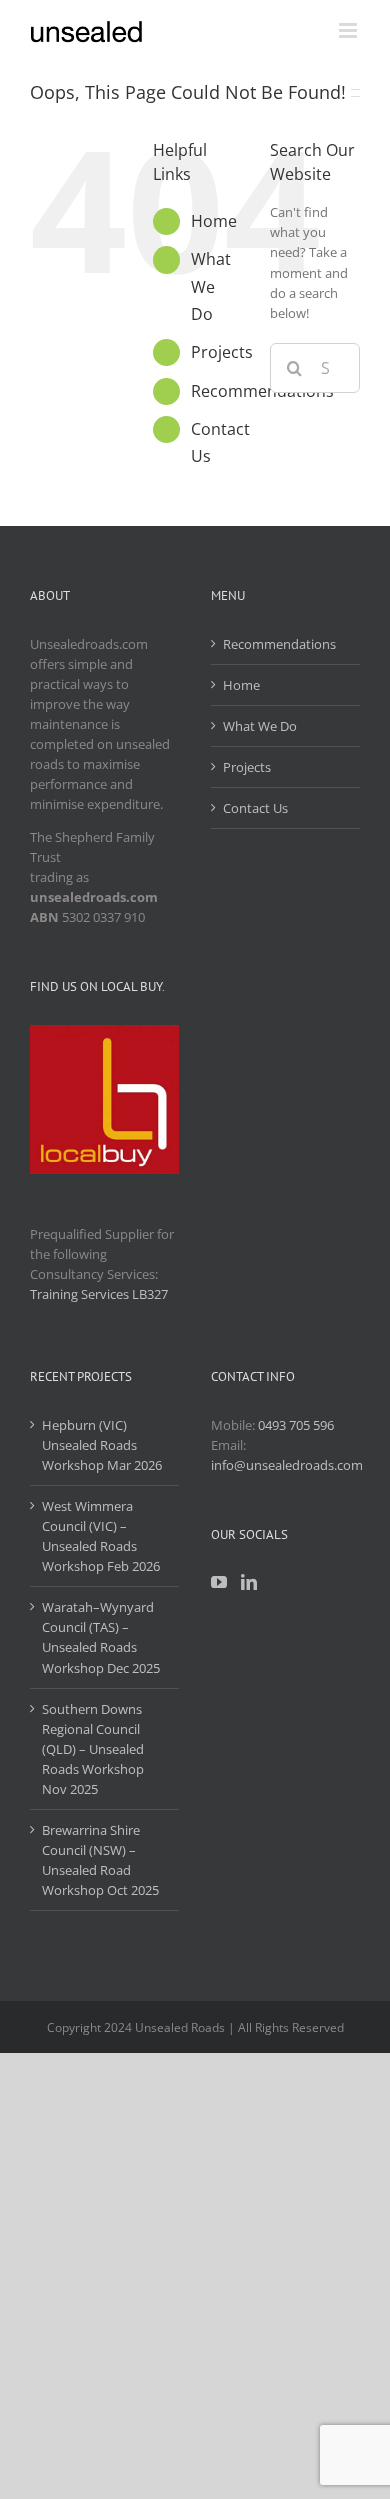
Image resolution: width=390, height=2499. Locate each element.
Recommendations (279, 644)
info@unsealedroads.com (287, 1465)
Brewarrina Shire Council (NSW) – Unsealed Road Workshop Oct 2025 (100, 1860)
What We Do (211, 286)
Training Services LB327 (99, 1294)
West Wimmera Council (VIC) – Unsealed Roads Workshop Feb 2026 (101, 1536)
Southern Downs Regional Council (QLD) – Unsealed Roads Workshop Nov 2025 (93, 1749)
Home (214, 221)
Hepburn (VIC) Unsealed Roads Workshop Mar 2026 (102, 1445)
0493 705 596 (296, 1425)
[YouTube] (219, 1582)
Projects (222, 352)
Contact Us (255, 808)
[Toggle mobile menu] (349, 30)
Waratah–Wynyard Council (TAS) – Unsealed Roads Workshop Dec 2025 (101, 1637)
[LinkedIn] (249, 1582)
